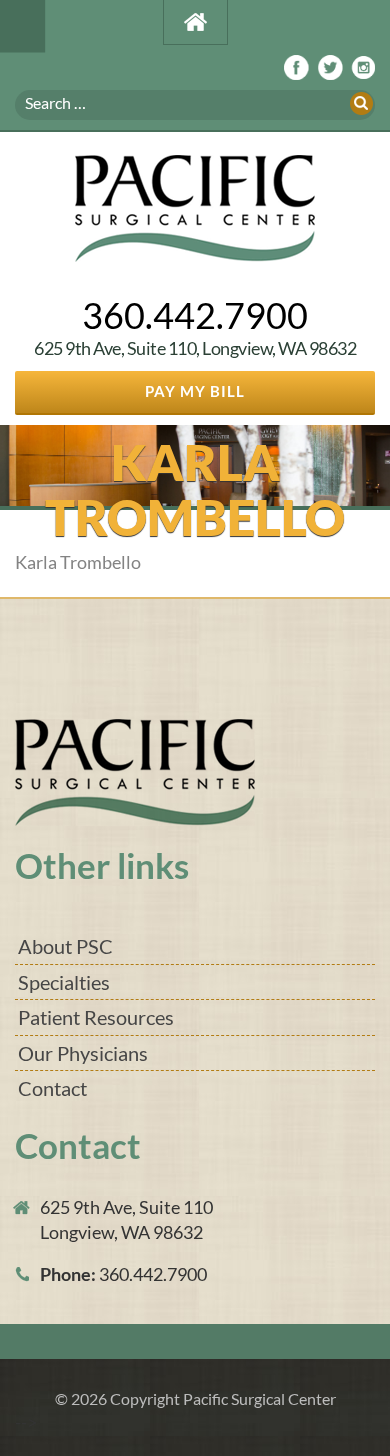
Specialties (64, 982)
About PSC (65, 946)
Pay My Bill (195, 391)
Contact (52, 1088)
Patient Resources (96, 1017)
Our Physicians (83, 1053)
